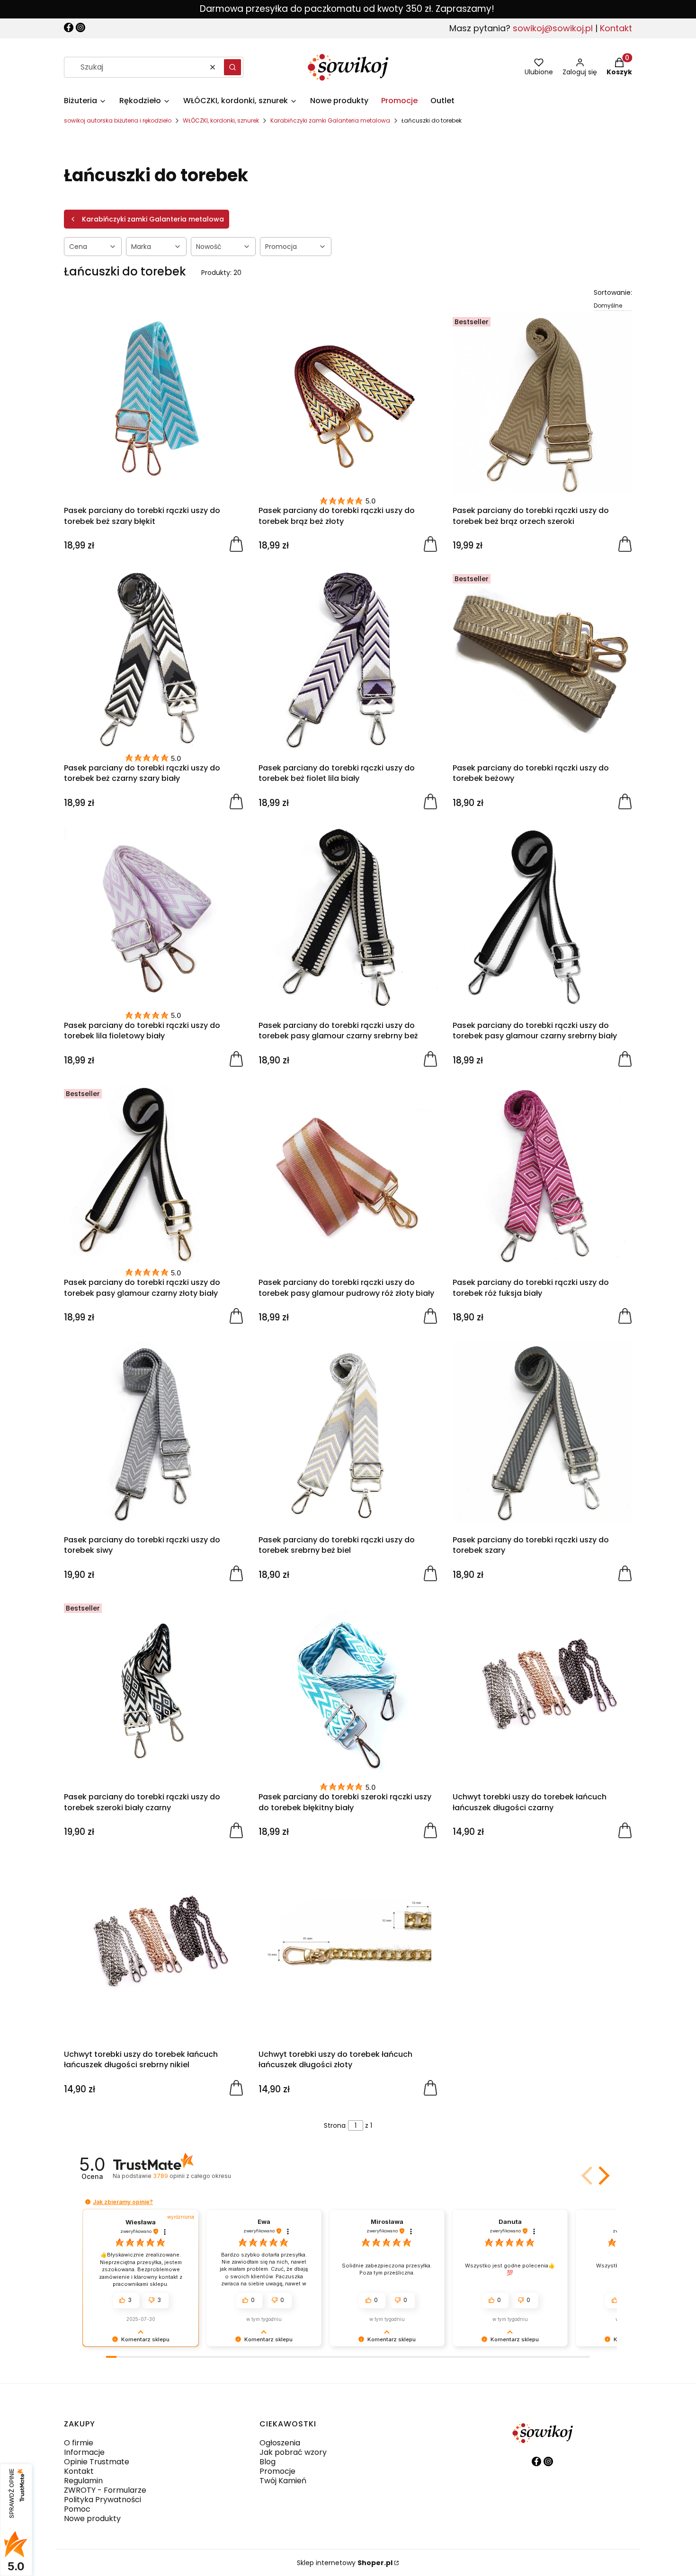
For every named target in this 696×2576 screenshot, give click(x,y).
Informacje (84, 2452)
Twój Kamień (283, 2481)
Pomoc (77, 2509)
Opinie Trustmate (97, 2462)
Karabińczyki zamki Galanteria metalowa (330, 120)
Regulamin (83, 2481)
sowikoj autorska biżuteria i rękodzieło (118, 120)
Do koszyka (236, 543)
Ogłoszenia (280, 2443)
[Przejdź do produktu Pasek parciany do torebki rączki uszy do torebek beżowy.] (542, 660)
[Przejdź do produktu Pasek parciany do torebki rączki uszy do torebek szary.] (542, 1432)
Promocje (277, 2471)
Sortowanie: (613, 292)
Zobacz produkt (625, 1830)
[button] (232, 67)
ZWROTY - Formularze (105, 2490)
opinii (192, 2176)
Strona (335, 2125)
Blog (268, 2462)
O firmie (79, 2443)
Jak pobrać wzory (293, 2452)
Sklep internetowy (345, 2563)
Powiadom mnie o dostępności (236, 1830)
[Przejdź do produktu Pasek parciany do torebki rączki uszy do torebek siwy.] (154, 1432)
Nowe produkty (92, 2518)
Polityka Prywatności (103, 2500)
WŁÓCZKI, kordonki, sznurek (221, 120)
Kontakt (616, 28)
